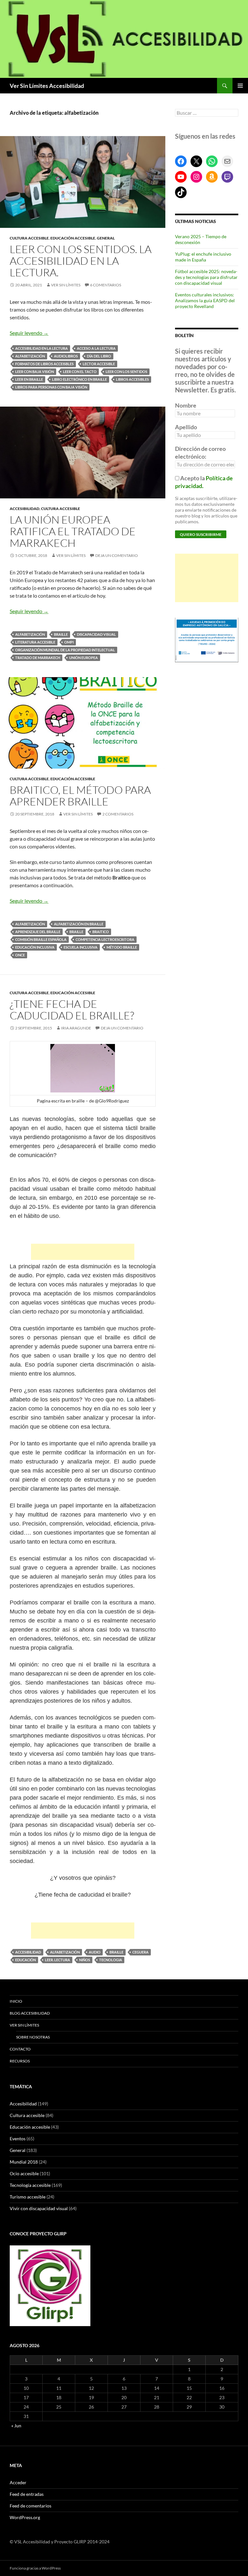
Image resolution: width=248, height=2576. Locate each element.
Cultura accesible (29, 238)
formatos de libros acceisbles (44, 364)
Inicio (16, 2001)
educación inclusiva (35, 947)
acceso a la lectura (96, 348)
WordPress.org (25, 2517)
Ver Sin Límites (66, 285)
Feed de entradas (27, 2494)
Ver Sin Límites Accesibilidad (47, 86)
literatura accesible (35, 642)
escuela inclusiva (81, 947)
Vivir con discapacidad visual (39, 2208)
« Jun (16, 2426)
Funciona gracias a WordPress (35, 2568)
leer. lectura (57, 1960)
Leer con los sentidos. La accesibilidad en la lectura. (81, 261)
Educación (26, 1960)
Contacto (20, 2049)
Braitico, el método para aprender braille (80, 796)
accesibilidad (28, 1952)
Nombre (186, 405)
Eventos (18, 2139)
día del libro (99, 356)
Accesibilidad (25, 509)
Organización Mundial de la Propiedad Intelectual (65, 650)
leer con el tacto (80, 372)
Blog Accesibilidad (30, 2013)
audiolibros (66, 356)
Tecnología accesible (30, 2185)
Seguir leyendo (29, 333)
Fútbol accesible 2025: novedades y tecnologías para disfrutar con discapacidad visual (206, 277)
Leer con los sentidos (126, 372)
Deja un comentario (117, 555)
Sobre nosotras (33, 2037)
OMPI (69, 642)
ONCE (20, 955)
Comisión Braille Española (41, 939)
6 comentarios (106, 285)
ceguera (140, 1952)
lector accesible (99, 364)
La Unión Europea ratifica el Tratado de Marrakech (73, 531)
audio (95, 1952)
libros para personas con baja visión (51, 387)
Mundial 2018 (24, 2162)
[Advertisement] (83, 1252)
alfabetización (30, 356)
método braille (122, 947)
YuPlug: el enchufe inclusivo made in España (203, 257)
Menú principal (240, 86)
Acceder (18, 2482)
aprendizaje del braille (38, 932)
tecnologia (111, 1960)
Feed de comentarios (31, 2506)
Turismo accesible (28, 2197)
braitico (101, 932)
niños (85, 1960)
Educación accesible (73, 238)
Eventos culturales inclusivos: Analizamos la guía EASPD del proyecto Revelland (205, 300)
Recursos (20, 2061)
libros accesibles (132, 379)
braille (61, 634)
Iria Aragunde (76, 1028)
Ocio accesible (24, 2173)
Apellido (186, 427)
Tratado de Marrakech (38, 658)
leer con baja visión (35, 372)
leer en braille (29, 379)
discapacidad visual (96, 634)
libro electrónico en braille (79, 379)
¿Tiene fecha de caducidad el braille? (72, 1010)
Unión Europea (83, 658)
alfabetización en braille (79, 924)
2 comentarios (118, 814)
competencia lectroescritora (105, 939)
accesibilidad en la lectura (41, 348)
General (106, 238)
